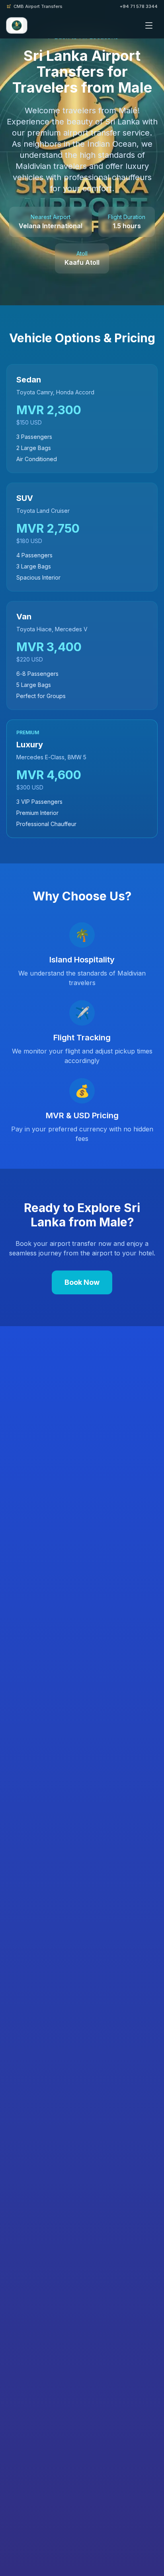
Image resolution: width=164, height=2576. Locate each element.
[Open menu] (149, 25)
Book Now (82, 1282)
